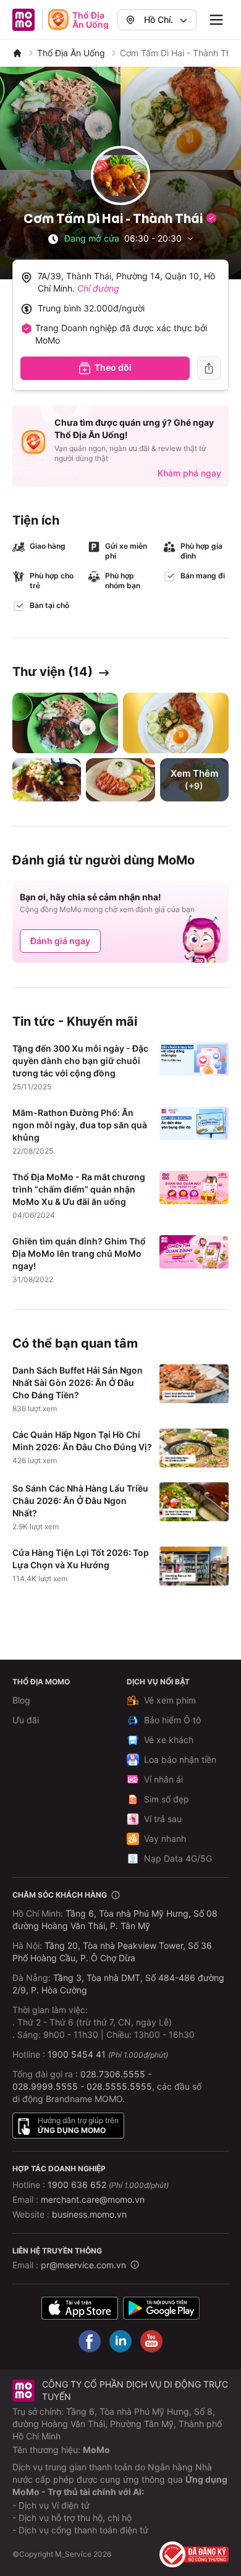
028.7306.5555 (113, 2074)
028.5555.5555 (119, 2086)
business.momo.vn (89, 2214)
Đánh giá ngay (60, 941)
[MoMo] (17, 53)
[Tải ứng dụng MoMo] (80, 2308)
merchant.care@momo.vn (93, 2199)
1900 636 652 (108, 2185)
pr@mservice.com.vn (83, 2265)
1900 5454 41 (77, 2054)
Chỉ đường (98, 288)
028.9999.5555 (45, 2086)
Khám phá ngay (189, 473)
